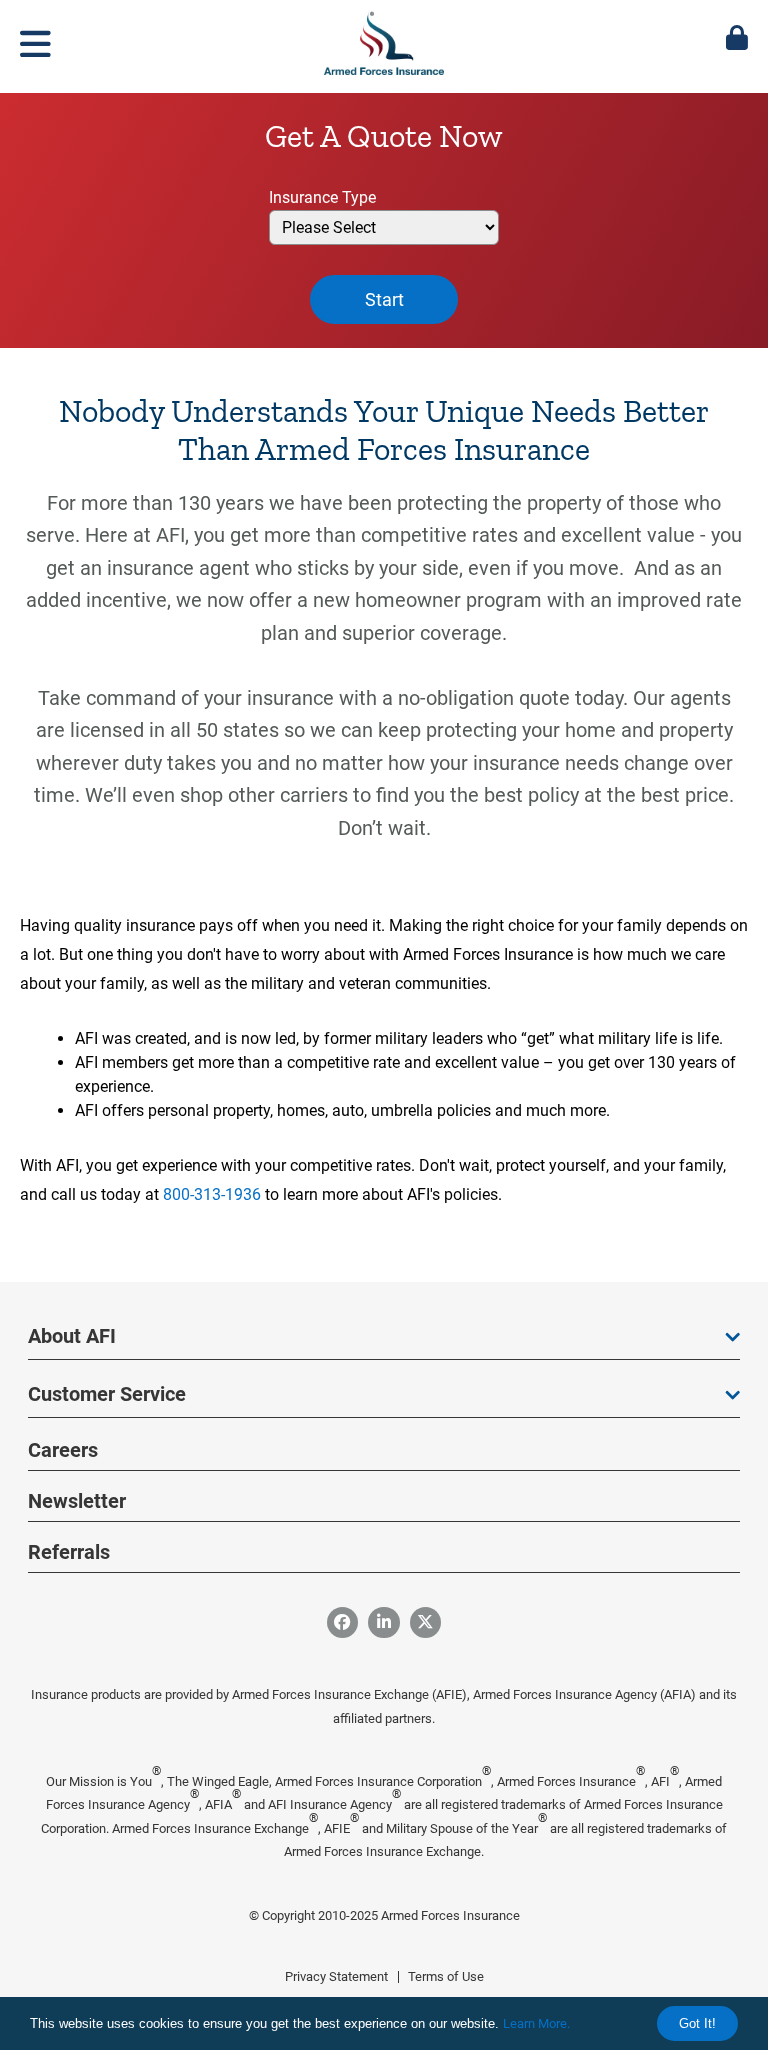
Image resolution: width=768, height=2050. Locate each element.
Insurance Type (322, 197)
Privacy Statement (336, 1976)
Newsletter (77, 1501)
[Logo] (384, 39)
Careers (63, 1450)
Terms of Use (446, 1976)
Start (384, 299)
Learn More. (536, 2023)
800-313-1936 (212, 1194)
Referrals (69, 1552)
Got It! (697, 2023)
